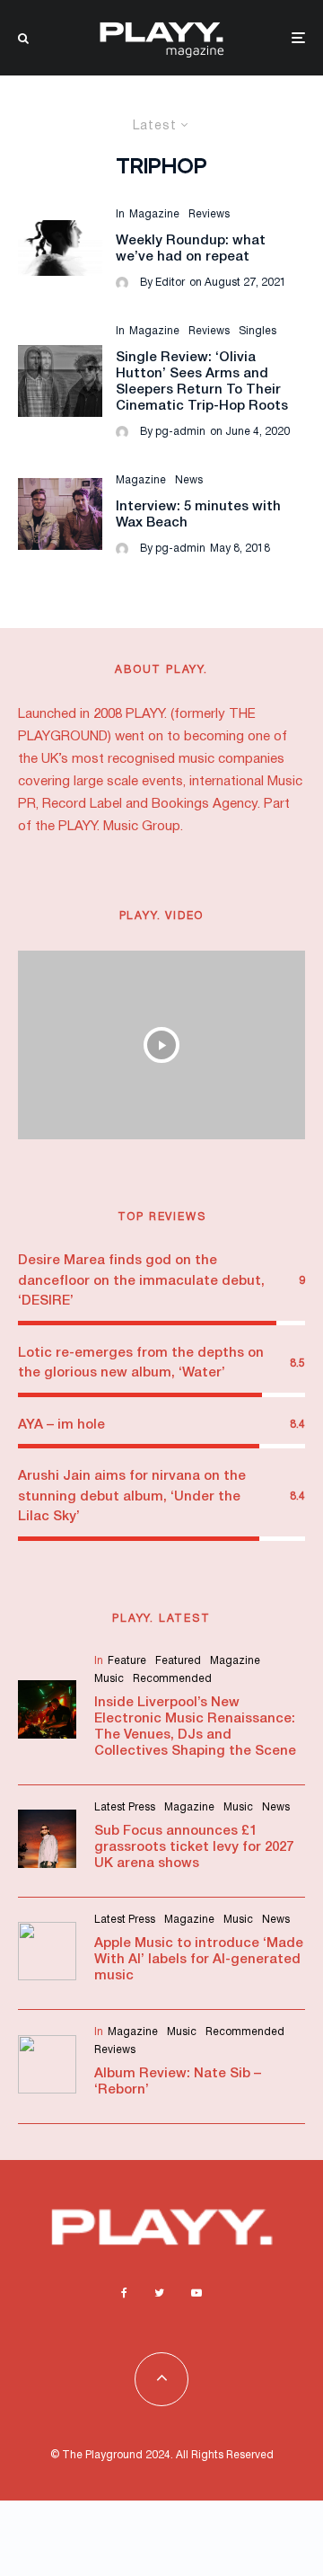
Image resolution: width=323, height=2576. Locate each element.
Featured (178, 1661)
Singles (258, 331)
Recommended (172, 1679)
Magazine (154, 214)
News (189, 480)
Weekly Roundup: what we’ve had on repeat (191, 249)
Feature (127, 1661)
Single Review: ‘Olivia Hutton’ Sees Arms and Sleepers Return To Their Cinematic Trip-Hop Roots (202, 382)
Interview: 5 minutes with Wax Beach (198, 515)
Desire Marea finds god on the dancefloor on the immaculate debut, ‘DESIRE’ (141, 1281)
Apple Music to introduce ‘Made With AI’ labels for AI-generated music (199, 1960)
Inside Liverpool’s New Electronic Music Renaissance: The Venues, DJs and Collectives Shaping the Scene (195, 1727)
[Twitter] (159, 2293)
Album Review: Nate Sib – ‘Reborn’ (178, 2082)
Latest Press (125, 1807)
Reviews (209, 214)
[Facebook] (124, 2293)
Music (109, 1679)
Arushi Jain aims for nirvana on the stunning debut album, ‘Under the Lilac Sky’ (132, 1496)
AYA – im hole (61, 1425)
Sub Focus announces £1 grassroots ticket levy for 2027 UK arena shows (194, 1847)
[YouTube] (196, 2293)
